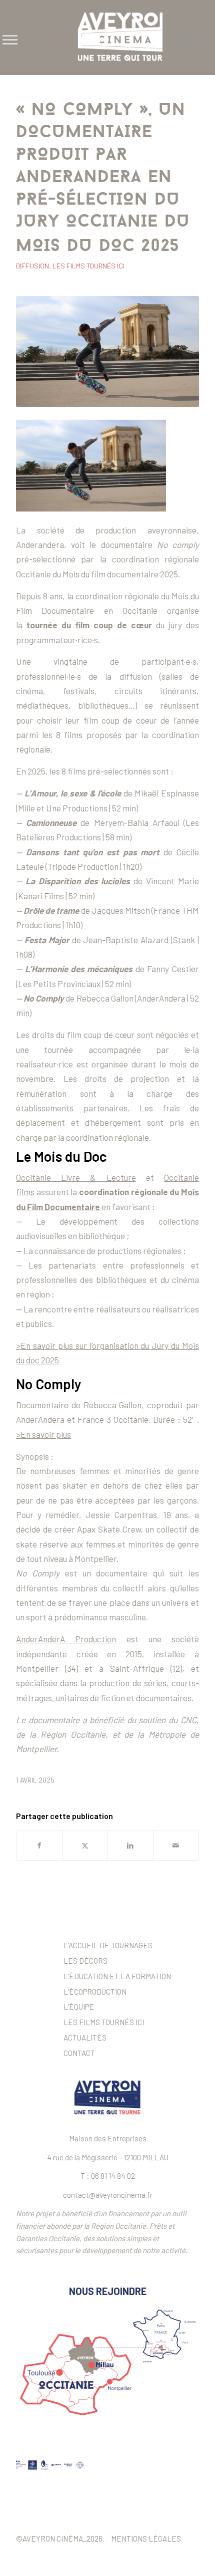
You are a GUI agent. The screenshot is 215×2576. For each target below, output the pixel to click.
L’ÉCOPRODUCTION (95, 1992)
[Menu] (185, 37)
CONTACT (79, 2053)
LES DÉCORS (85, 1961)
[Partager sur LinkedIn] (130, 1845)
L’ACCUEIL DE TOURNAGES (108, 1945)
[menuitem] (185, 37)
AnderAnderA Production (66, 1639)
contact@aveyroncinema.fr (108, 2195)
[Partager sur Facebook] (39, 1845)
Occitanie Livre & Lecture (76, 1177)
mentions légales (146, 2539)
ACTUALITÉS (85, 2038)
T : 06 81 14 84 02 (108, 2176)
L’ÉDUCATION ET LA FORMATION (117, 1976)
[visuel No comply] (107, 352)
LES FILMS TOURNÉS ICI (104, 2022)
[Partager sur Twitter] (85, 1845)
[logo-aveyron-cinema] (125, 37)
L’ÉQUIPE (79, 2007)
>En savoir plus (43, 1434)
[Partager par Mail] (176, 1845)
